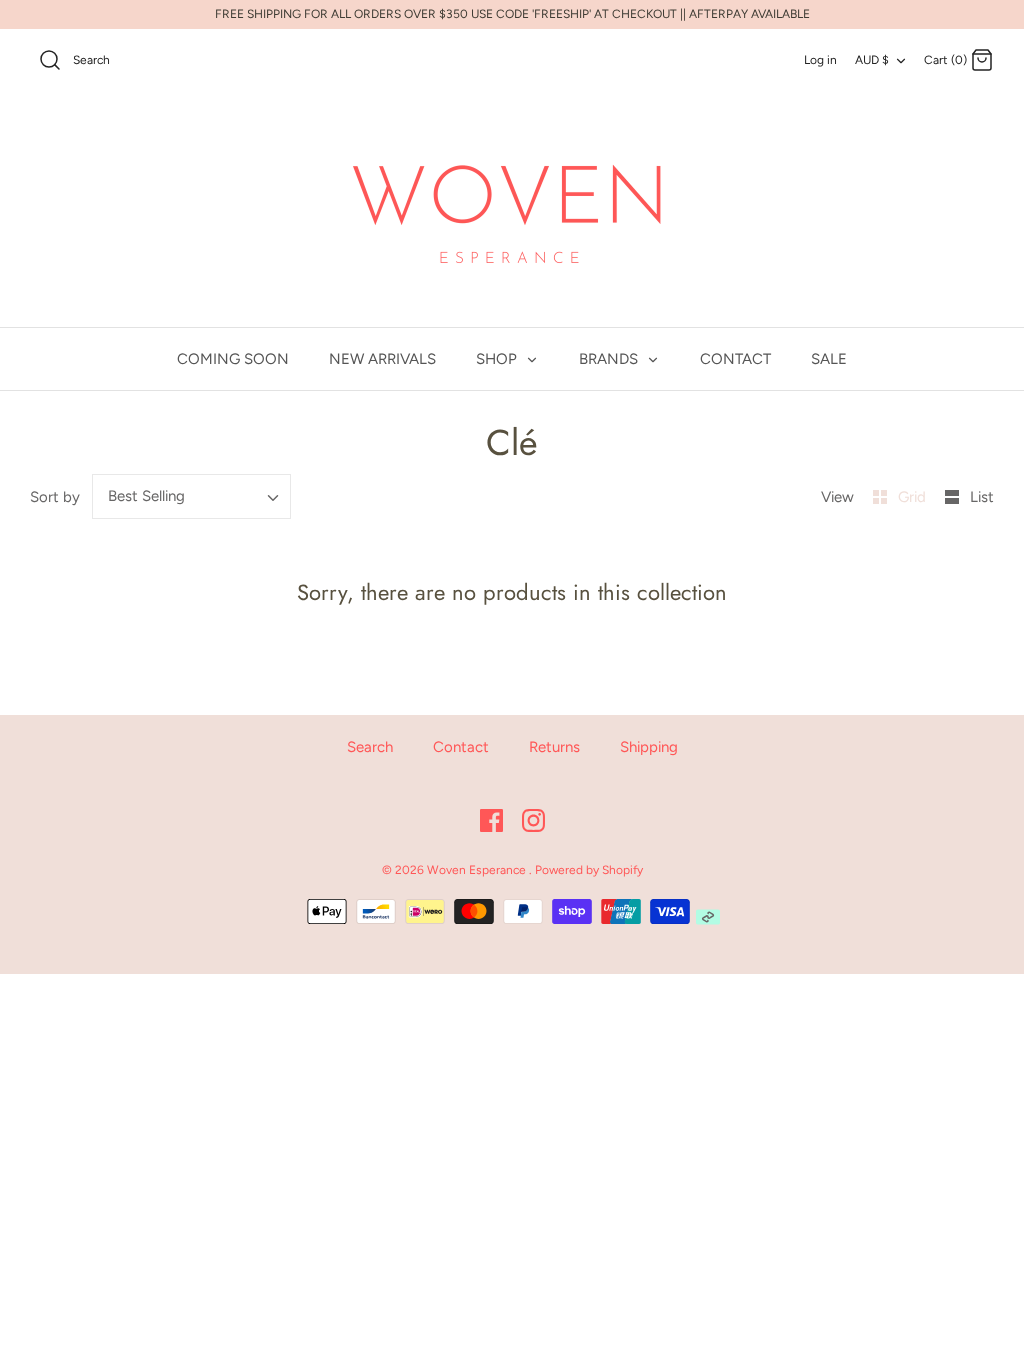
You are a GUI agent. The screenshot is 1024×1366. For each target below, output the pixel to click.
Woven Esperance (478, 870)
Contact (461, 747)
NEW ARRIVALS (382, 359)
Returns (554, 747)
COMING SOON (233, 359)
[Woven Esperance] (512, 210)
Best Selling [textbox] (146, 496)
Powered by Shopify (589, 870)
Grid (914, 497)
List (982, 497)
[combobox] (192, 496)
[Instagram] (533, 820)
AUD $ (872, 60)
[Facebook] (491, 820)
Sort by (55, 497)
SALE (829, 359)
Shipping (649, 747)
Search (370, 747)
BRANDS (610, 359)
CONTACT (735, 359)
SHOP (498, 359)
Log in (820, 60)
